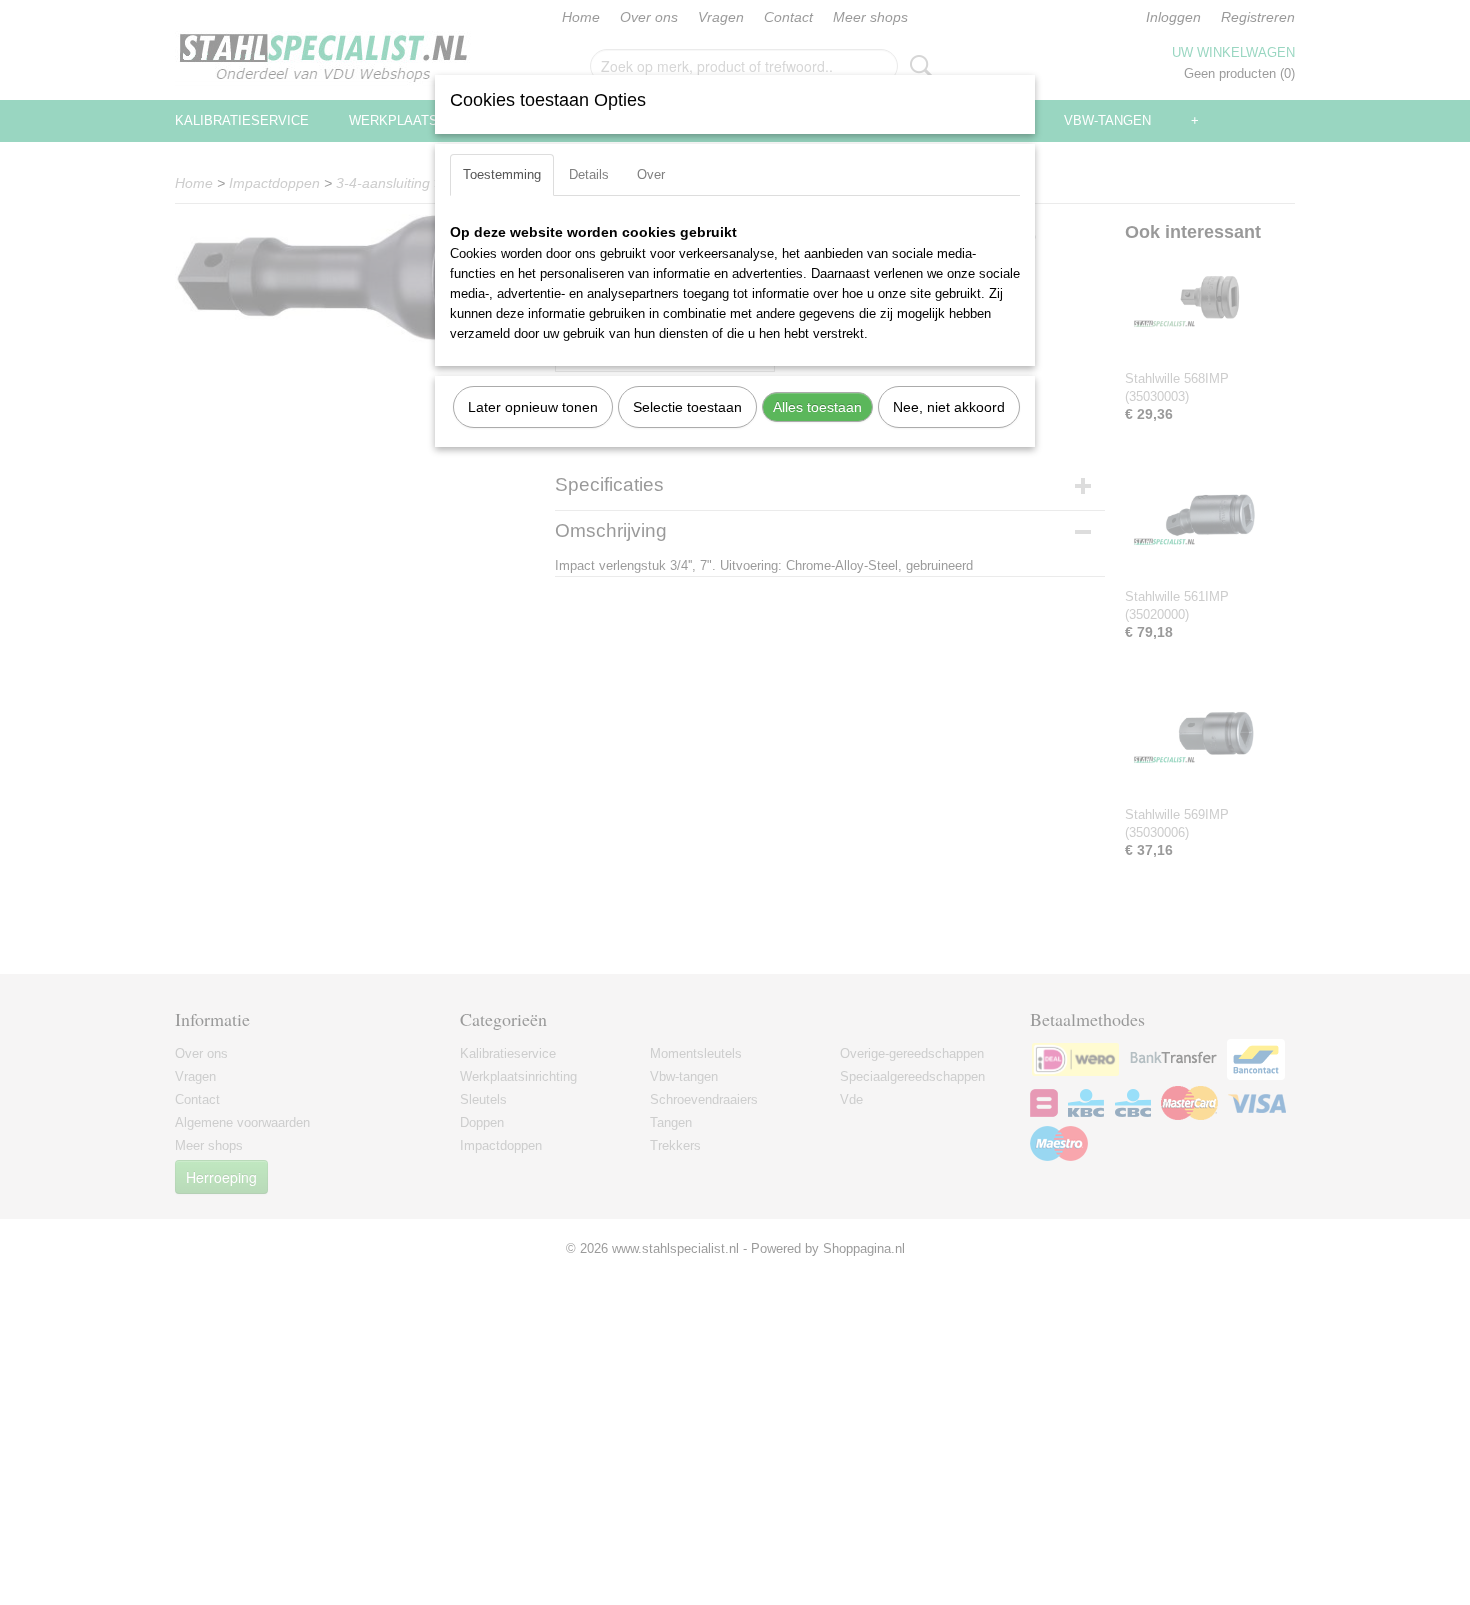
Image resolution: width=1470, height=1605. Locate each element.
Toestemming (502, 174)
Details (589, 174)
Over (651, 174)
